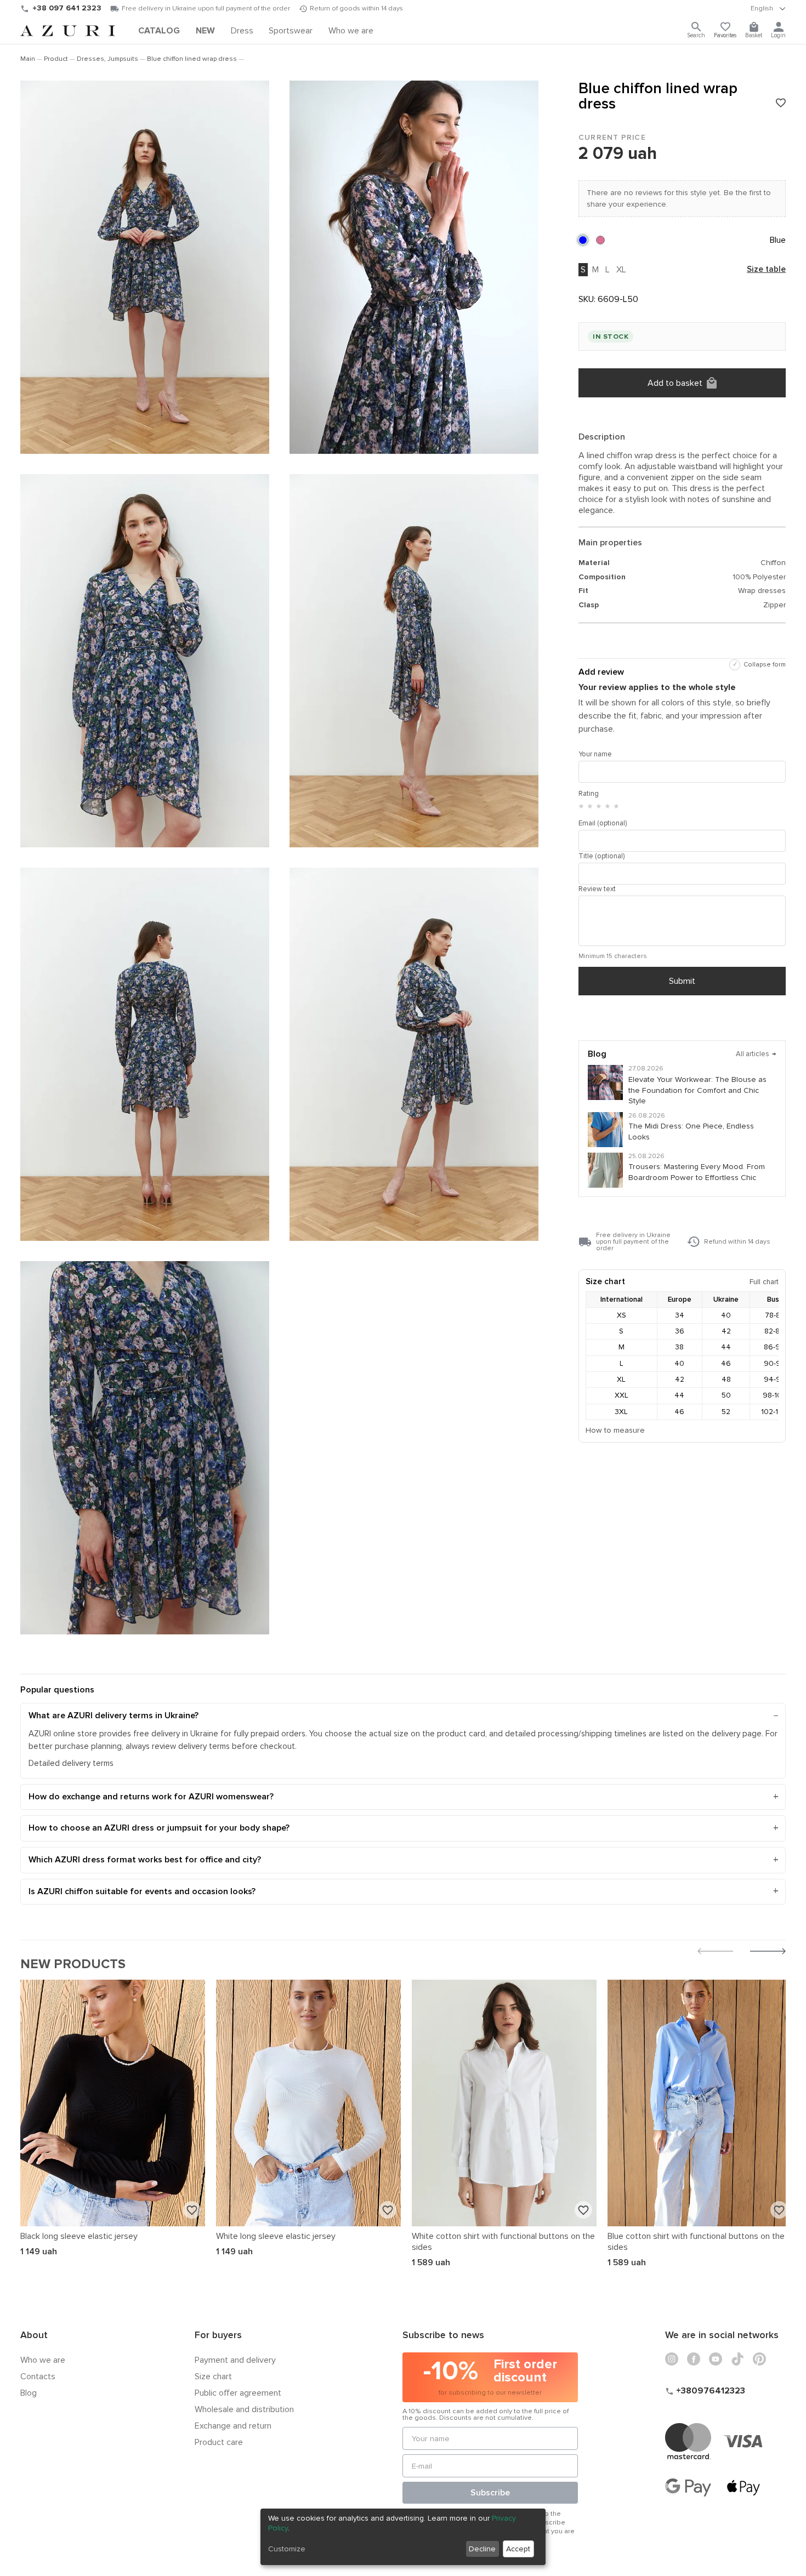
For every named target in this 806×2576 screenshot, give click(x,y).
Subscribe (490, 2493)
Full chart (764, 1282)
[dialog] (403, 2537)
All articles (756, 1054)
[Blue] (583, 240)
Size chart (213, 2376)
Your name (595, 754)
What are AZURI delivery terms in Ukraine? (113, 1716)
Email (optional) (603, 823)
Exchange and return (233, 2426)
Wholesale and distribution (244, 2409)
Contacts (38, 2376)
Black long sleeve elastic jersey (79, 2236)
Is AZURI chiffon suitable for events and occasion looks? (142, 1891)
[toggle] (768, 9)
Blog (29, 2393)
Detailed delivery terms (71, 1763)
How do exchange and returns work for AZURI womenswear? (151, 1797)
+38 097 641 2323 (67, 8)
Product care (219, 2442)
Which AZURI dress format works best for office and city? (145, 1860)
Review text (597, 889)
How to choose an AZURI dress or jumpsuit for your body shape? (159, 1828)
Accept (518, 2549)
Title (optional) (601, 856)
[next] (768, 1953)
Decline (482, 2549)
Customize (287, 2549)
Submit (682, 981)
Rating (589, 794)
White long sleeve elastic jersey (276, 2236)
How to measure (615, 1430)
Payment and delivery (235, 2360)
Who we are (43, 2360)
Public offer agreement (238, 2393)
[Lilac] (600, 240)
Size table (766, 270)
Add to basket (675, 383)
